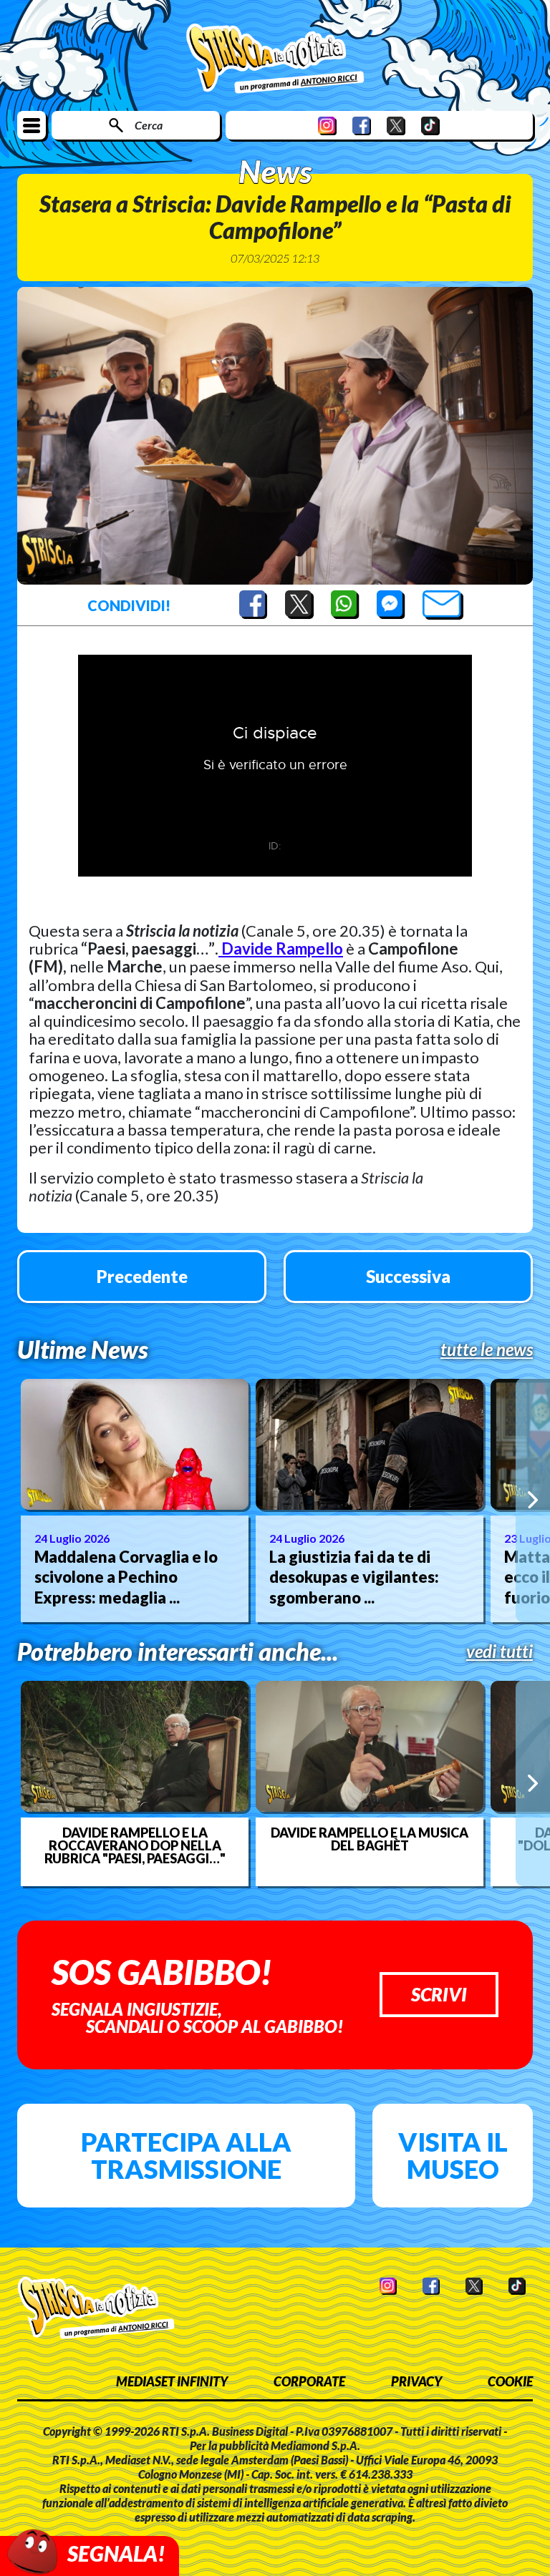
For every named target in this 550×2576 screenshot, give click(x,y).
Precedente (142, 1276)
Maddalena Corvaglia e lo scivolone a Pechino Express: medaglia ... (126, 1577)
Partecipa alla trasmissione (186, 2155)
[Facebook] (362, 126)
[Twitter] (396, 126)
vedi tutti (500, 1652)
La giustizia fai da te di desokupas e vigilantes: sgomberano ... (354, 1577)
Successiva (408, 1276)
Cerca (149, 125)
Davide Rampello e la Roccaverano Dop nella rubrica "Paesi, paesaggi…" (135, 1845)
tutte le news (487, 1350)
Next (533, 1500)
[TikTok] (430, 126)
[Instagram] (327, 126)
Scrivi (439, 1994)
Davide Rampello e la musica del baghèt (370, 1839)
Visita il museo (453, 2155)
